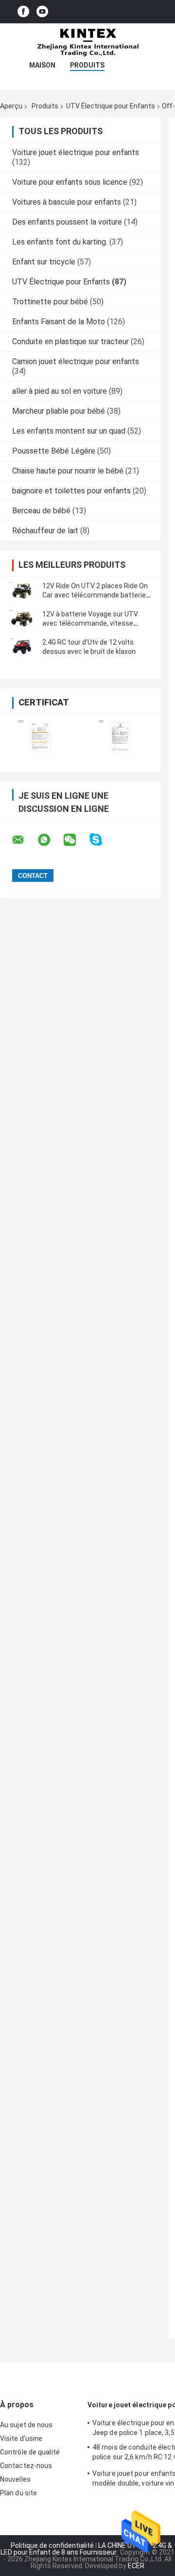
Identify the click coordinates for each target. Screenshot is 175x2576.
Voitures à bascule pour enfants (67, 202)
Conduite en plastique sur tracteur (70, 342)
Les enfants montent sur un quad (69, 431)
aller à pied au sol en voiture (60, 391)
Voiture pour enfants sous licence (70, 182)
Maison (42, 65)
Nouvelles (15, 2479)
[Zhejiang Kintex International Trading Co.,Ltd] (87, 43)
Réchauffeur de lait (45, 531)
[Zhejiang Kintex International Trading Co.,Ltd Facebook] (23, 12)
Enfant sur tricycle (44, 262)
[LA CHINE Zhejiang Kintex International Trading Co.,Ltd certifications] (40, 737)
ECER (136, 2566)
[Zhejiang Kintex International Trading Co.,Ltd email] (24, 840)
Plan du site (18, 2493)
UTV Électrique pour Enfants (111, 106)
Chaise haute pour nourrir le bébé (68, 471)
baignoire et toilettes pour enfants (71, 491)
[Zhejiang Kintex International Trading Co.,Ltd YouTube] (42, 12)
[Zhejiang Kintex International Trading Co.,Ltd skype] (102, 840)
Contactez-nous (26, 2466)
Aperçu (11, 106)
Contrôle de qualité (30, 2452)
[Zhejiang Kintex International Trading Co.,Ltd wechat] (76, 840)
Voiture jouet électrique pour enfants (76, 152)
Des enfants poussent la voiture (67, 222)
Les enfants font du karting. (60, 242)
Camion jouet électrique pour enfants (76, 361)
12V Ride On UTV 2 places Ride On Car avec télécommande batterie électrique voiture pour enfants (95, 595)
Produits (87, 65)
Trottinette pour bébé (50, 302)
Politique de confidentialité (52, 2545)
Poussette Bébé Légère (54, 451)
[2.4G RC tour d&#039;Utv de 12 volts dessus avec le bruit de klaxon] (22, 647)
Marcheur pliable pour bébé (59, 411)
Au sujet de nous (26, 2425)
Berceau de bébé (41, 511)
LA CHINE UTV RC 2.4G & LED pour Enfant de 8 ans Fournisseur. (86, 2549)
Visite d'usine (21, 2438)
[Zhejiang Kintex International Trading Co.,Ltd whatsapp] (50, 840)
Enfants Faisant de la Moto (59, 322)
